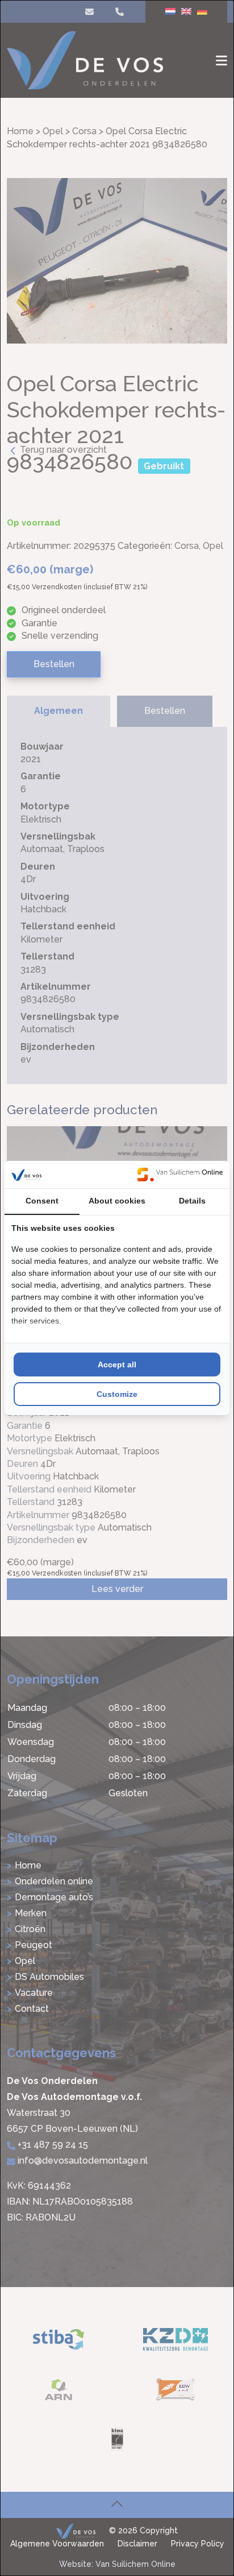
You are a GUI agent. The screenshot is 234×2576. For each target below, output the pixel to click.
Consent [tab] (42, 1201)
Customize (117, 1394)
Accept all (117, 1365)
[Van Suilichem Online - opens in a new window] (180, 1175)
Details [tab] (192, 1201)
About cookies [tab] (117, 1201)
